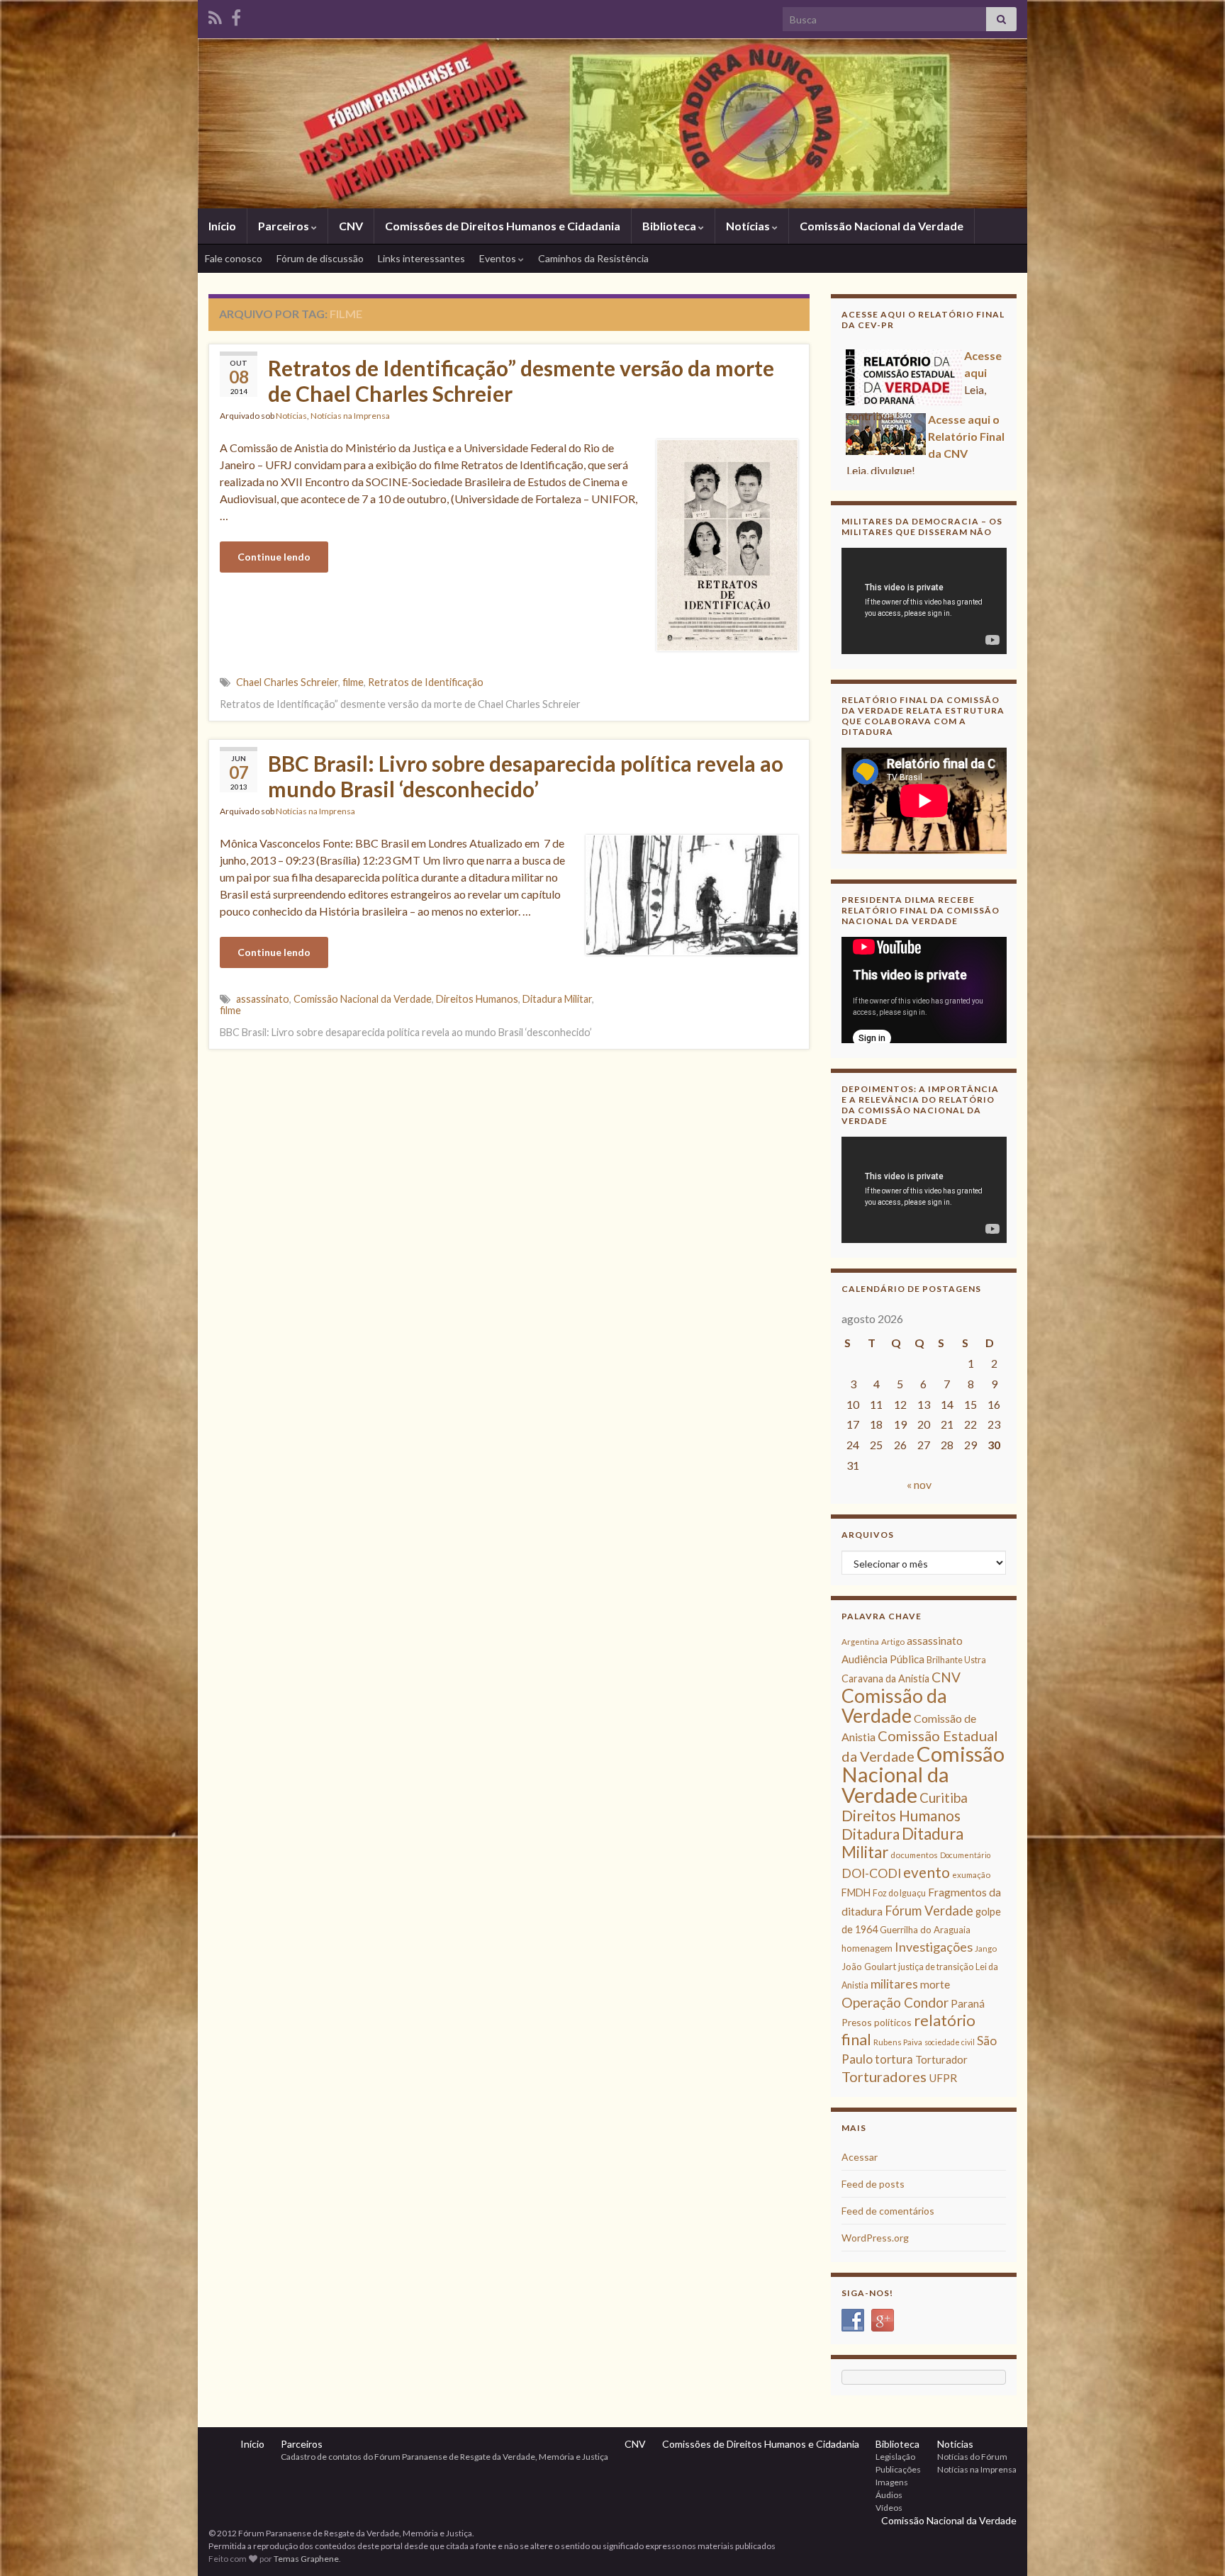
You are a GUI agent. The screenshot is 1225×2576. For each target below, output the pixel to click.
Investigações (934, 1947)
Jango (986, 1948)
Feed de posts (873, 2184)
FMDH (856, 1892)
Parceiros (285, 226)
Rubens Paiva (898, 2042)
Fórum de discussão (320, 258)
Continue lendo (274, 557)
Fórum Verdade (929, 1911)
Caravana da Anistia (885, 1678)
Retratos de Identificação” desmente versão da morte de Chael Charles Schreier (521, 381)
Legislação (895, 2457)
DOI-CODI (871, 1873)
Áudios (889, 2495)
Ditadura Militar (557, 999)
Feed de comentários (888, 2211)
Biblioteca (670, 226)
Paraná (968, 2003)
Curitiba (944, 1798)
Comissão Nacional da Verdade (882, 226)
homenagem (867, 1948)
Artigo (893, 1642)
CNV (351, 226)
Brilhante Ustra (956, 1660)
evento (927, 1872)
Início (222, 226)
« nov (919, 1484)
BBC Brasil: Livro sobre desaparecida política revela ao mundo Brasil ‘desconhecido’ (526, 776)
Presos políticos (877, 2022)
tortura (894, 2059)
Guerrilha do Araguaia (925, 1930)
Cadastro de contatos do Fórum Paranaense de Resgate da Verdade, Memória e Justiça (444, 2457)
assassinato (263, 999)
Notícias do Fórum (972, 2457)
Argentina (860, 1642)
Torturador (941, 2059)
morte (935, 1984)
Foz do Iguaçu (899, 1893)
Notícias (749, 226)
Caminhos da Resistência (593, 258)
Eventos (499, 258)
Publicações (898, 2469)
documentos (914, 1855)
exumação (971, 1875)
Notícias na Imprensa (350, 416)
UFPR (943, 2078)
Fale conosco (234, 258)
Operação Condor (895, 2002)
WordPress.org (875, 2238)
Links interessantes (421, 258)
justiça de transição (936, 1967)
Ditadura (871, 1834)
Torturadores (884, 2076)
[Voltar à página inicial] (612, 123)
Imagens (892, 2482)
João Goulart (869, 1967)
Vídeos (889, 2508)
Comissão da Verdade (894, 1705)
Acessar (860, 2157)
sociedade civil (950, 2042)
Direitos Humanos (477, 999)
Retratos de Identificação (426, 682)
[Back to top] (1193, 2544)
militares (894, 1984)
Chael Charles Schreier (287, 682)
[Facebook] (236, 15)
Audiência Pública (883, 1659)
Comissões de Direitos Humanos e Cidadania (503, 226)
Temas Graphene (306, 2559)
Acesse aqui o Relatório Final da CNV (966, 421)
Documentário (965, 1855)
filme (353, 682)
